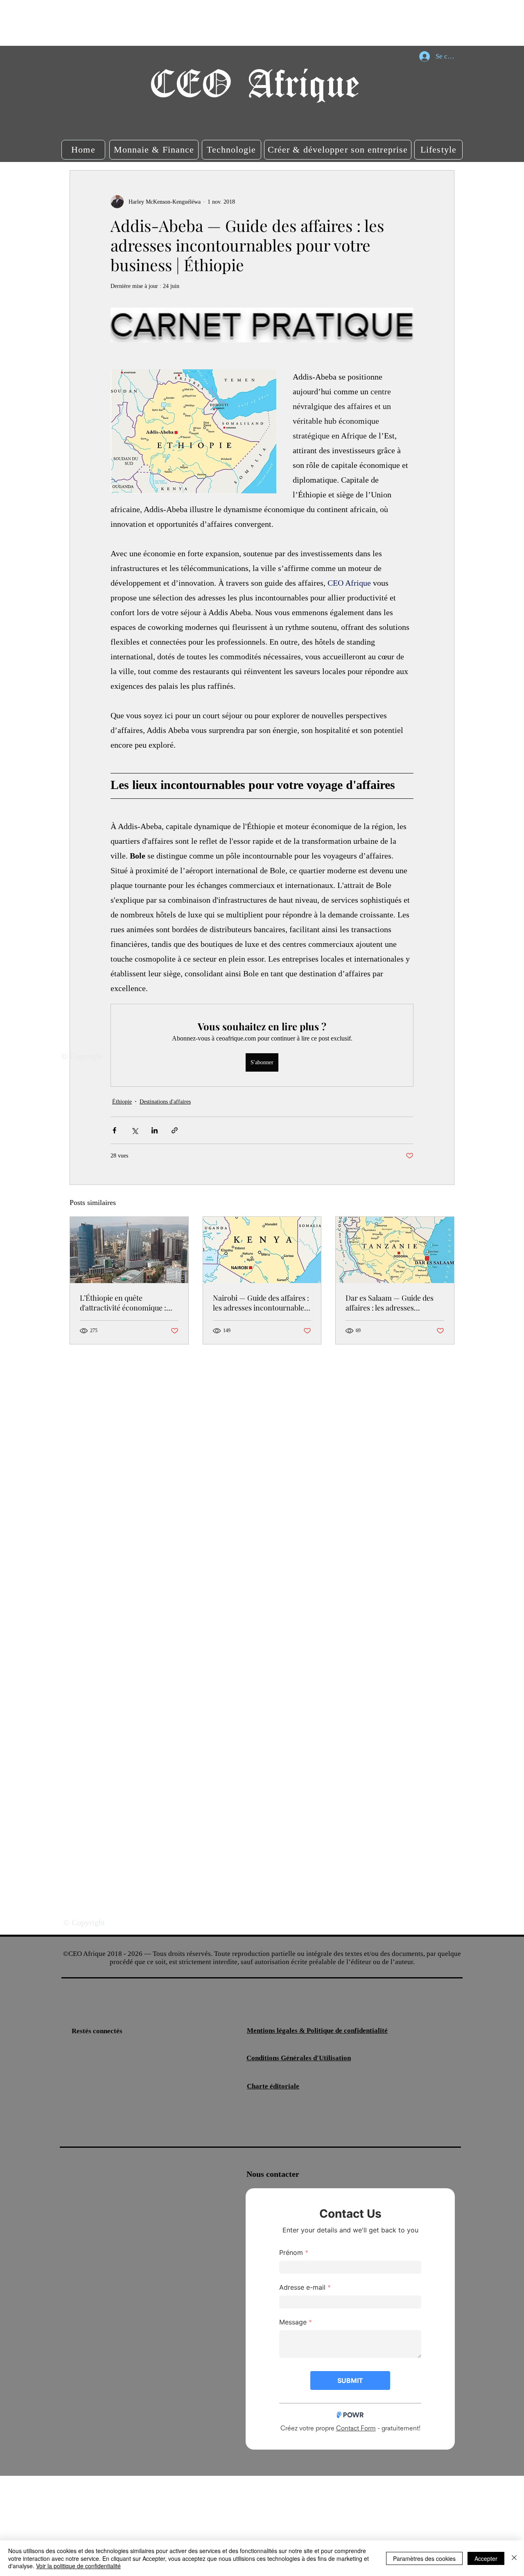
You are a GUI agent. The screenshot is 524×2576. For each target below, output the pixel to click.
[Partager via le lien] (175, 1130)
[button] (83, 150)
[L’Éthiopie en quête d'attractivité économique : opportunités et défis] (129, 1250)
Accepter (486, 2558)
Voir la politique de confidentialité (78, 2566)
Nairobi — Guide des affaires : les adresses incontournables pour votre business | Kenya (261, 1303)
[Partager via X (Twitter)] (134, 1130)
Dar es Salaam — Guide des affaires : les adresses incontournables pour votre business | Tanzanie (391, 1303)
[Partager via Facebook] (114, 1130)
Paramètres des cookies (424, 2558)
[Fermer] (514, 2558)
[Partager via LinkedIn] (155, 1130)
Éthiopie (122, 1102)
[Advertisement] (149, 22)
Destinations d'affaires (165, 1102)
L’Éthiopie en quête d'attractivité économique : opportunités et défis (123, 1303)
